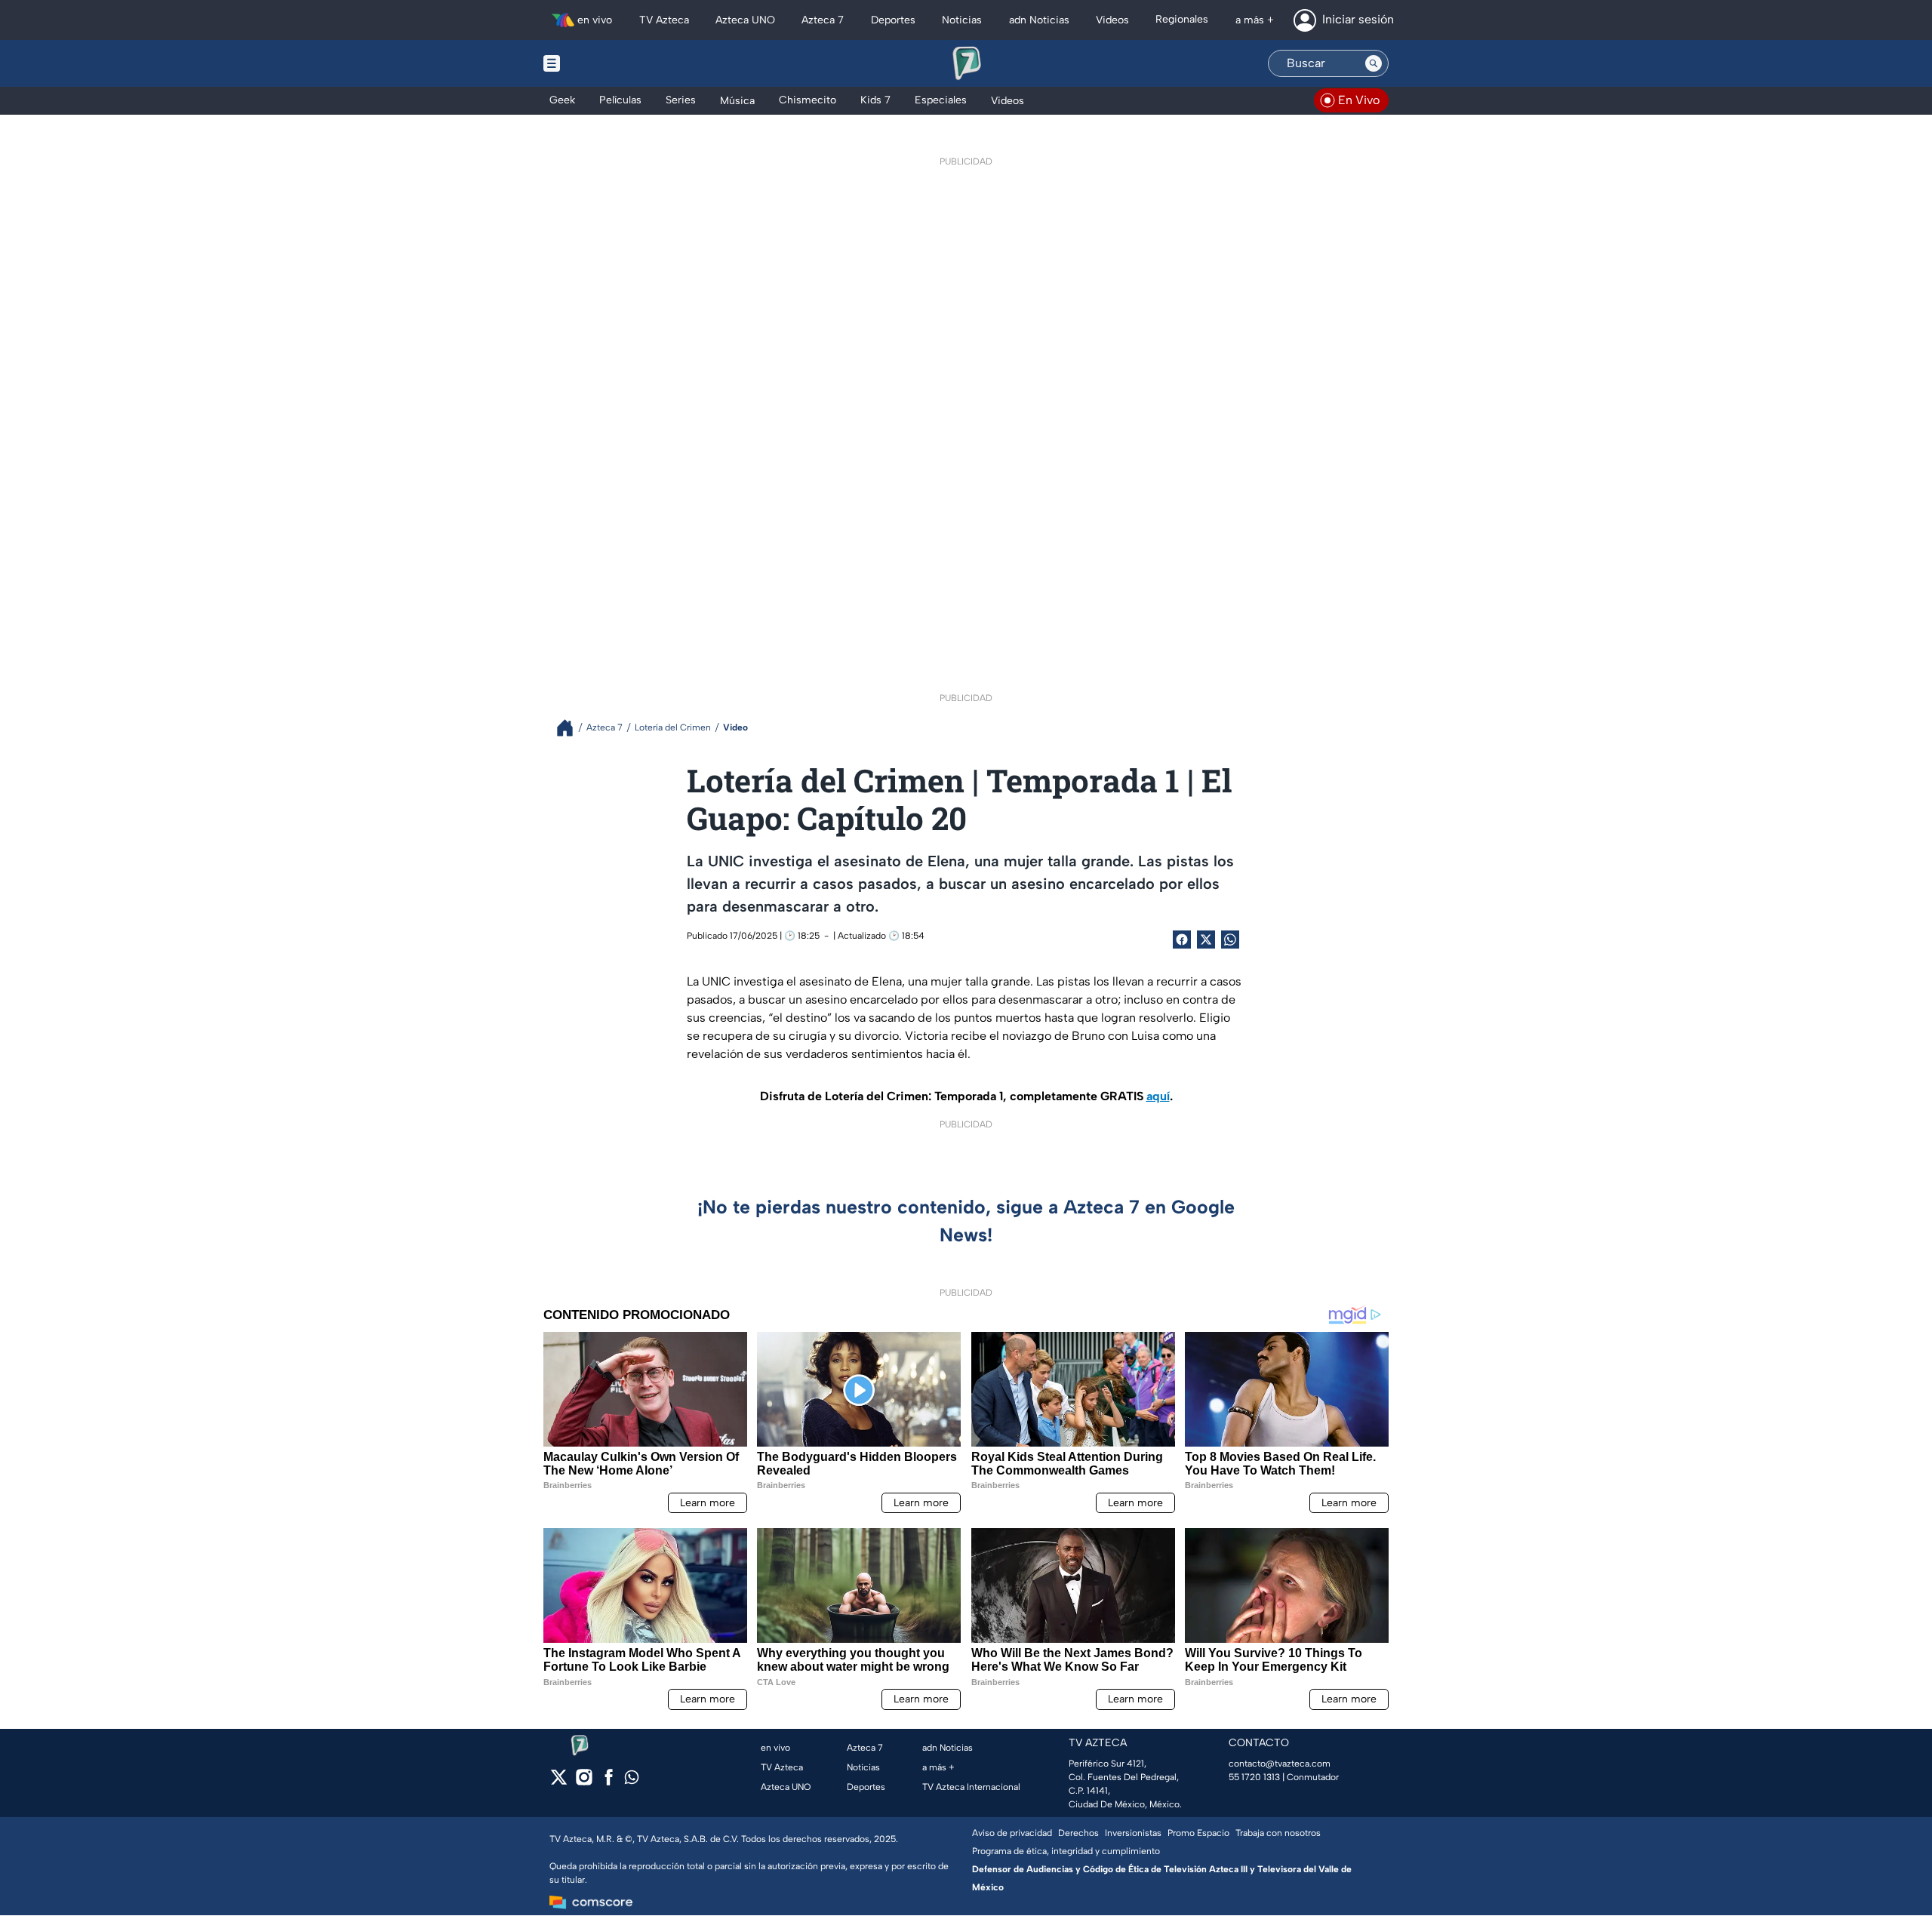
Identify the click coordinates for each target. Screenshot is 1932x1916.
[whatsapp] (632, 1781)
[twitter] (559, 1782)
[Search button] (1374, 63)
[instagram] (584, 1782)
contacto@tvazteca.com (1280, 1764)
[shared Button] (1230, 940)
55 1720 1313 (1254, 1777)
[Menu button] (604, 63)
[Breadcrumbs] (571, 728)
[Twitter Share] (1206, 940)
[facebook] (609, 1782)
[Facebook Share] (1182, 940)
